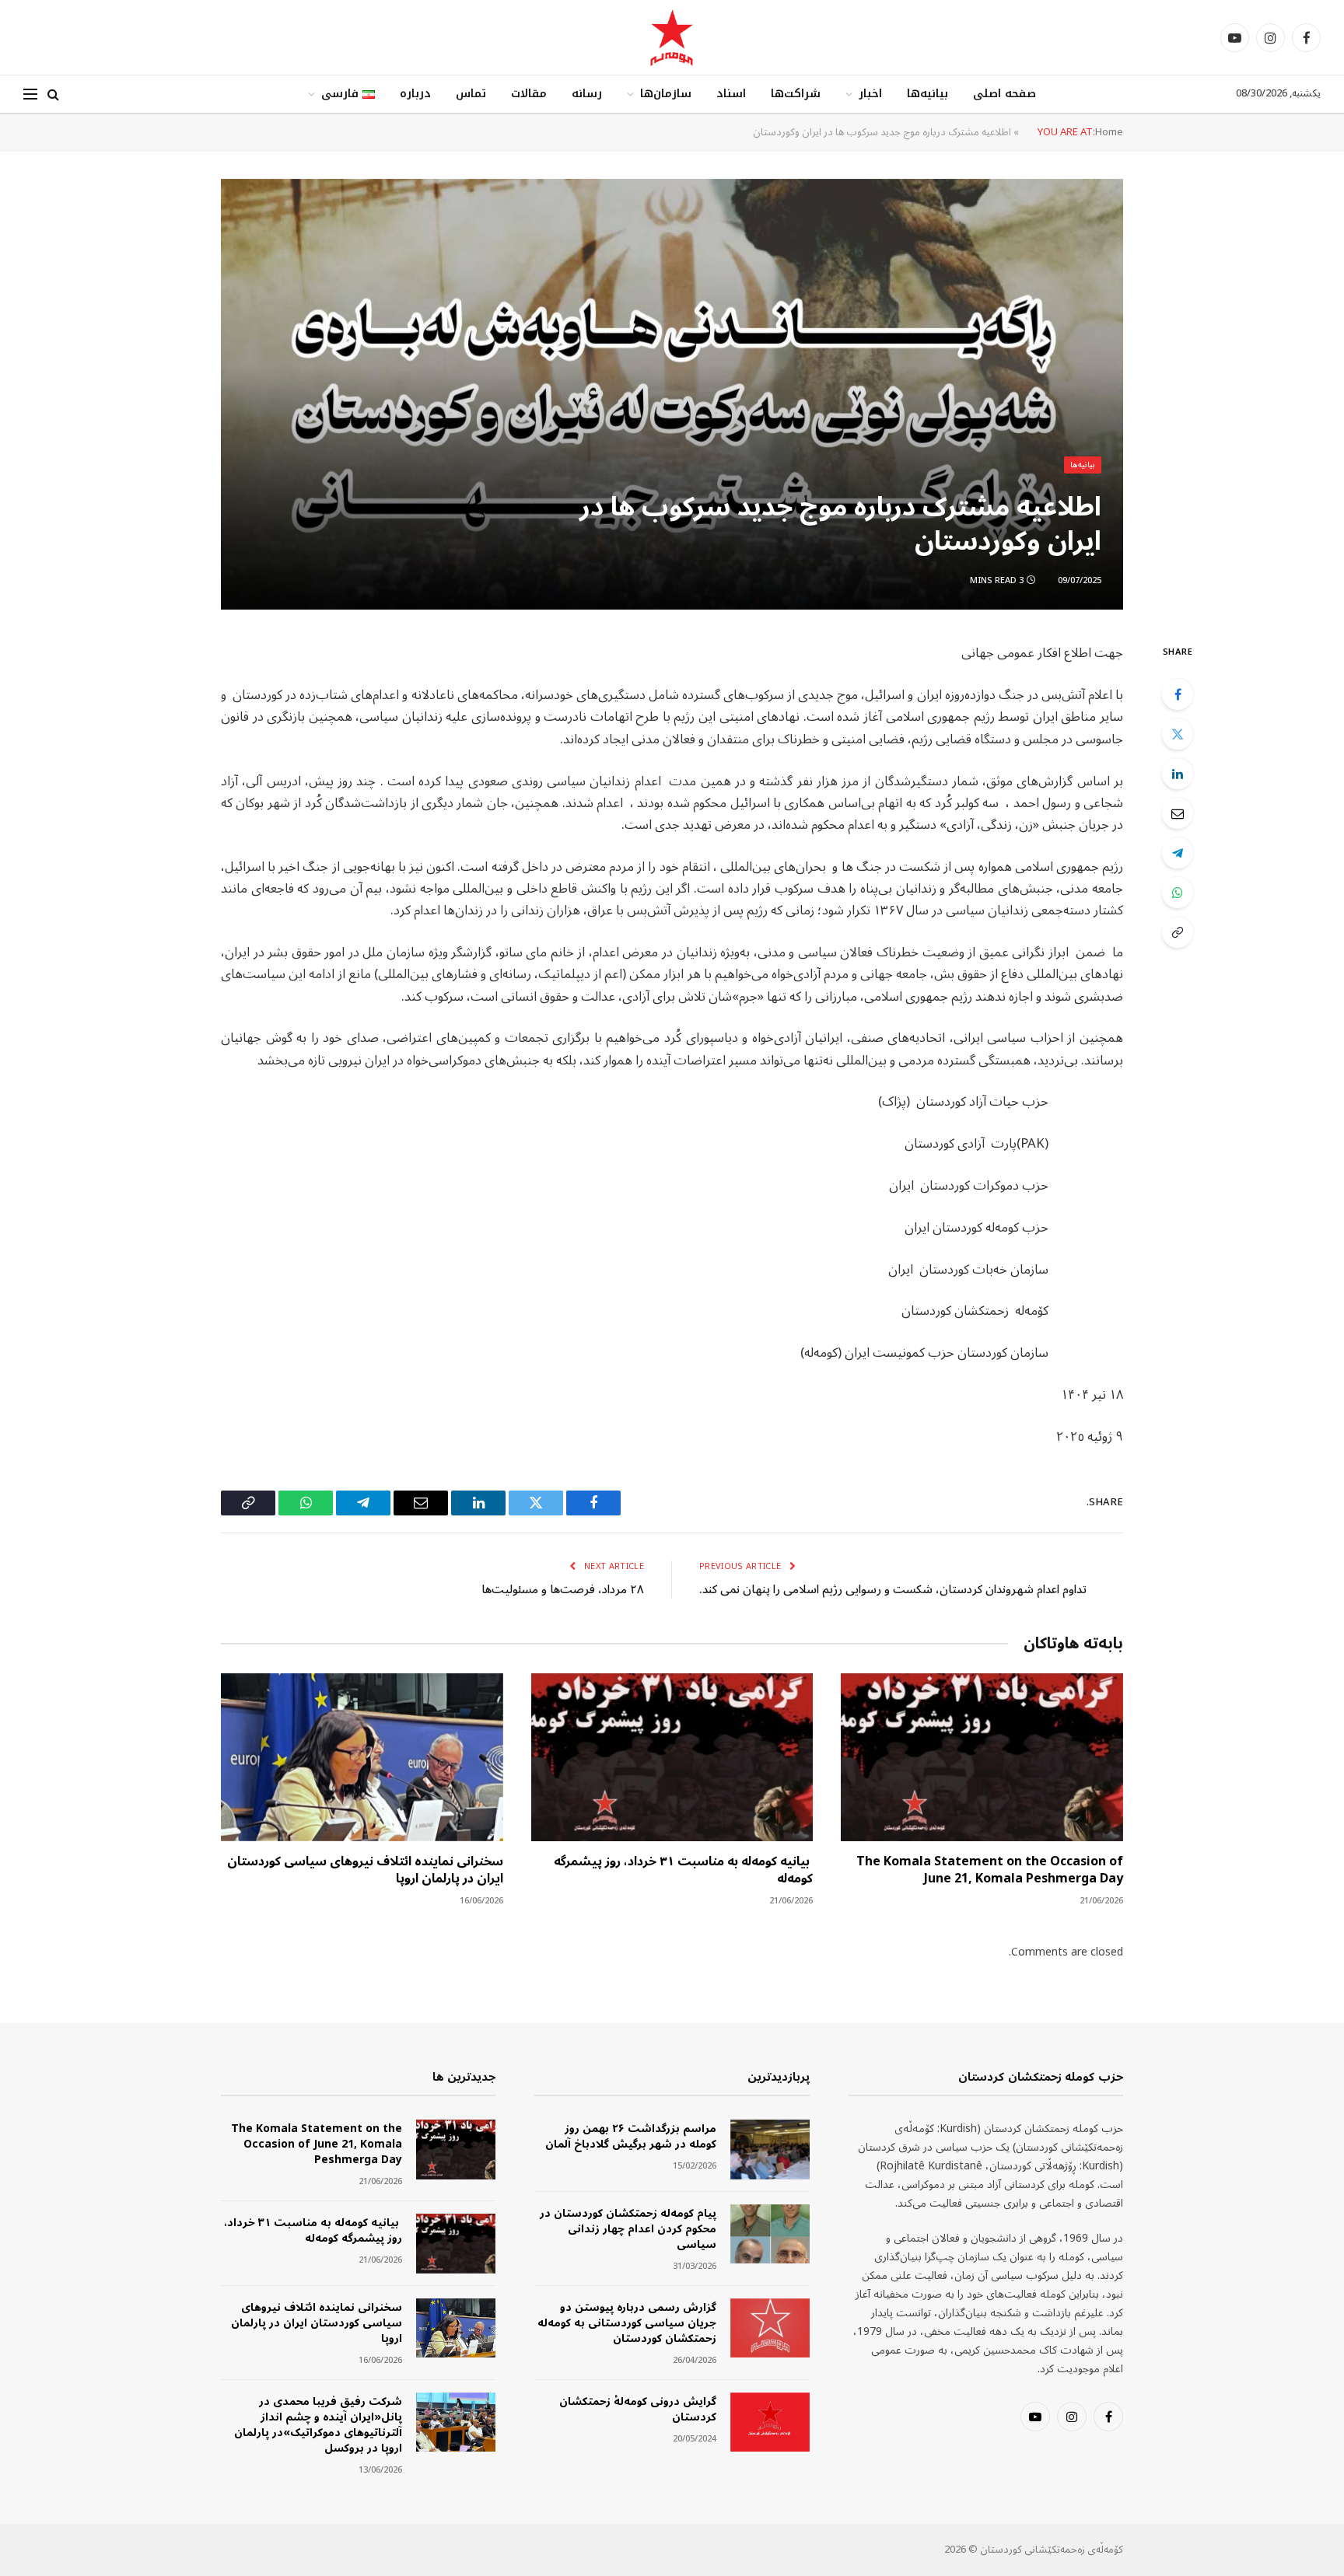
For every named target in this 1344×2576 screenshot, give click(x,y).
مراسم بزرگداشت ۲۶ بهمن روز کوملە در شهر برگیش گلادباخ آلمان (630, 2137)
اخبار (870, 94)
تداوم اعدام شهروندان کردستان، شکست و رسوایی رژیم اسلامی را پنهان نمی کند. (893, 1589)
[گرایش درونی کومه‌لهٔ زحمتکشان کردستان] (770, 2422)
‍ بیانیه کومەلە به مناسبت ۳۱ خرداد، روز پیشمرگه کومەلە (683, 1871)
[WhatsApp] (1178, 893)
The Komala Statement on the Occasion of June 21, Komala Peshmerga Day (990, 1871)
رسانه (587, 94)
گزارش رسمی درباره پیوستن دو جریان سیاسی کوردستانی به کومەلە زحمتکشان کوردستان (626, 2323)
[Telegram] (1178, 853)
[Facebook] (1178, 694)
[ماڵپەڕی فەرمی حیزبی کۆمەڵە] (672, 37)
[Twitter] (1178, 734)
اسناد (731, 94)
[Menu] (30, 94)
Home (1109, 132)
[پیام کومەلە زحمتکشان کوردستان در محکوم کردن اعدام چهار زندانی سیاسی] (770, 2234)
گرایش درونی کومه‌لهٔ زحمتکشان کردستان (637, 2410)
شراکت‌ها (796, 94)
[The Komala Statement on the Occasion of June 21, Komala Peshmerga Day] (982, 1757)
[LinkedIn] (1178, 774)
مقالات (529, 94)
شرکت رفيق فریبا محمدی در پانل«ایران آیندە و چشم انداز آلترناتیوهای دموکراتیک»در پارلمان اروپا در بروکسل (318, 2425)
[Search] (53, 94)
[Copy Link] (1178, 932)
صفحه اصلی (1004, 94)
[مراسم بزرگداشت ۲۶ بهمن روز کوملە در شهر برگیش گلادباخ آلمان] (770, 2150)
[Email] (1178, 813)
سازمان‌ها (666, 94)
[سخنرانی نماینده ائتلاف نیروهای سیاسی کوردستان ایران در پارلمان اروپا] (362, 1757)
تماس (471, 94)
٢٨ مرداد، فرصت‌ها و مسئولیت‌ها (563, 1589)
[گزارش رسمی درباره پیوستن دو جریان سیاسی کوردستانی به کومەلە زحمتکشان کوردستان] (770, 2328)
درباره (415, 94)
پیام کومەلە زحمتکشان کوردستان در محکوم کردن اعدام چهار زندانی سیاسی (628, 2229)
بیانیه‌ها (927, 94)
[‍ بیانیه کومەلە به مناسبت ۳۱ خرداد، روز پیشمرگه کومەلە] (672, 1757)
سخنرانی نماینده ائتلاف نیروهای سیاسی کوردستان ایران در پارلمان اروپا (365, 1871)
